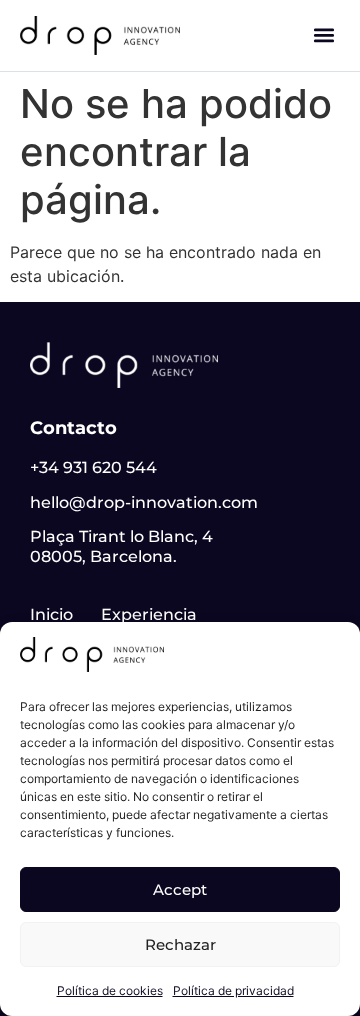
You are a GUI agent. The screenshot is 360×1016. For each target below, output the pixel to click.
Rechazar (180, 944)
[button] (323, 35)
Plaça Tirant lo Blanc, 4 (121, 536)
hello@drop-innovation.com (144, 502)
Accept (180, 889)
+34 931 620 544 (93, 467)
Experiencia (149, 614)
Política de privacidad (233, 990)
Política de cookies (110, 990)
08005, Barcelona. (103, 556)
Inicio (51, 614)
